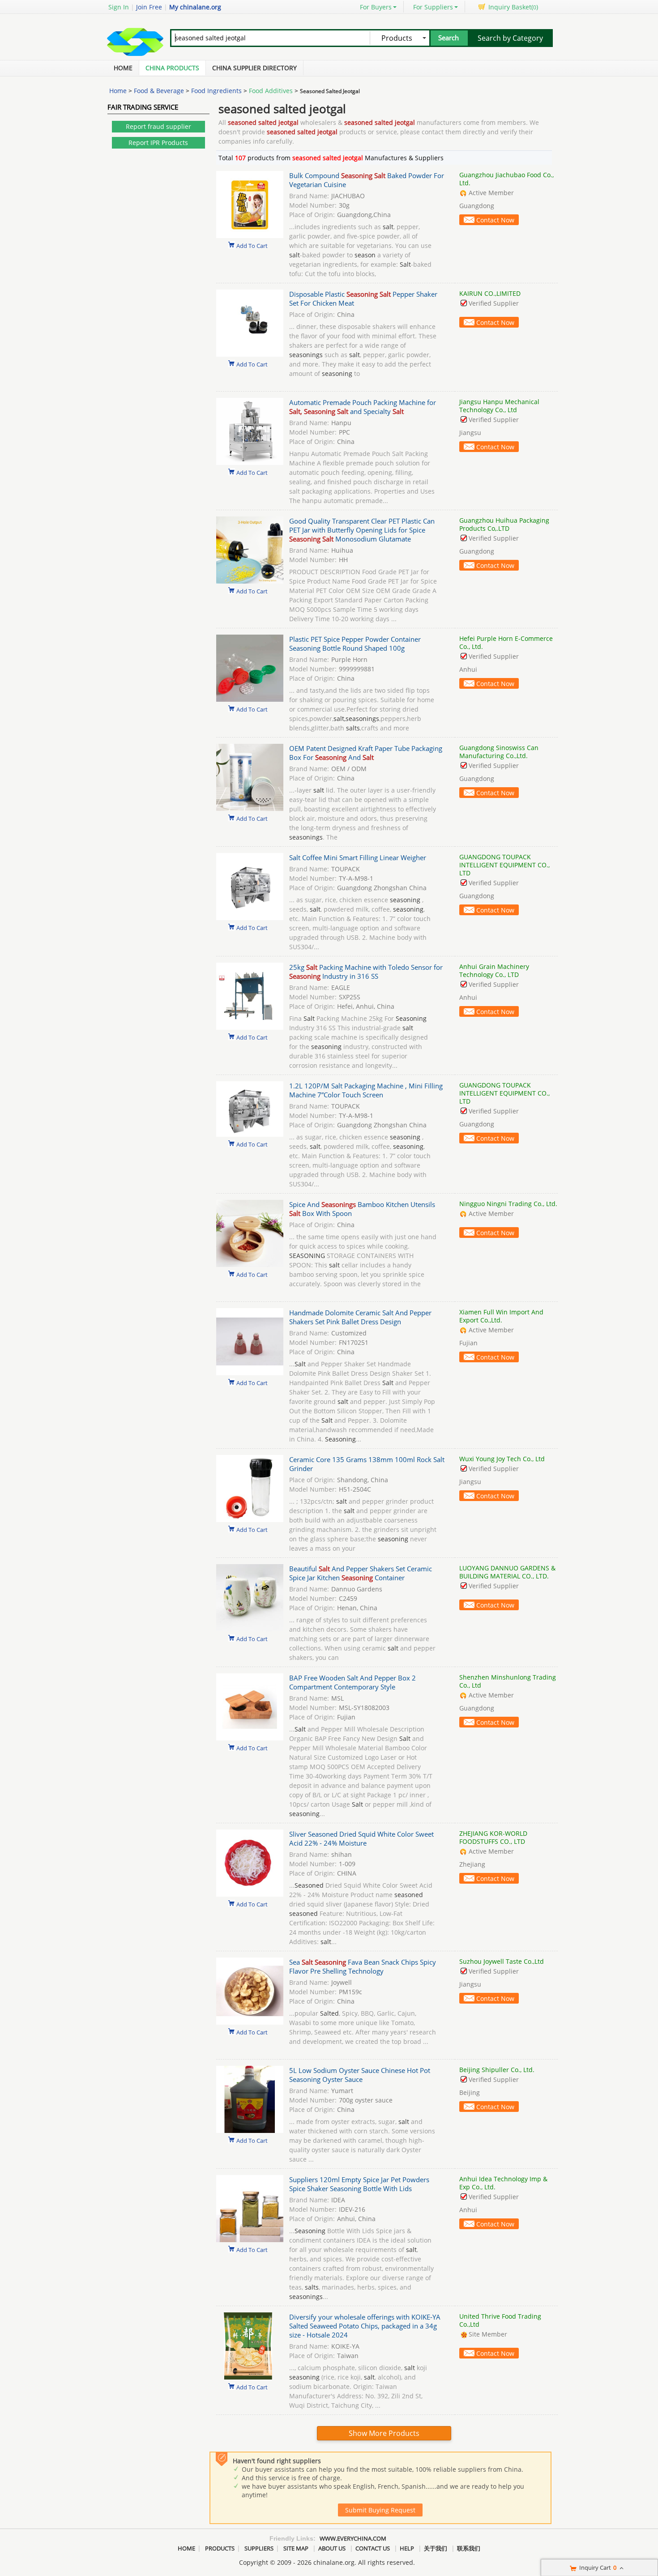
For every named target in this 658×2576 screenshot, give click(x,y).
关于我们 (436, 2548)
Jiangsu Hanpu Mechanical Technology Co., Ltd (499, 406)
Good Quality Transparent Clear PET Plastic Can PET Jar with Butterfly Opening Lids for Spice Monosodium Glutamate (362, 530)
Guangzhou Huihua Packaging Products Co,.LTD (504, 524)
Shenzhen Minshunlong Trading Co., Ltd (508, 1681)
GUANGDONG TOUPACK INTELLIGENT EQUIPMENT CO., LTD (504, 865)
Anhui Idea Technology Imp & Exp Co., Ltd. (503, 2183)
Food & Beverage (159, 91)
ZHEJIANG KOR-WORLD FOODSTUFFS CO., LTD (493, 1837)
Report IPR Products (158, 143)
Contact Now (495, 220)
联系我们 (469, 2548)
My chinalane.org (195, 7)
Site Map (296, 2548)
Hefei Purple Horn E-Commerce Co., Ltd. (506, 642)
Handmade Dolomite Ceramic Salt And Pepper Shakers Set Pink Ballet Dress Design (360, 1317)
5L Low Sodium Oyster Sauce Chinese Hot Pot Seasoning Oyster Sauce (360, 2075)
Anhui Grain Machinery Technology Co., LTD (494, 970)
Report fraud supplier (158, 126)
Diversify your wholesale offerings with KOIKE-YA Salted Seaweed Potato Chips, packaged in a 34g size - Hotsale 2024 (365, 2326)
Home (123, 68)
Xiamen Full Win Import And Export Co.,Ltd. (501, 1316)
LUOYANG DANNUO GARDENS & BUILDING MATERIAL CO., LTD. (507, 1572)
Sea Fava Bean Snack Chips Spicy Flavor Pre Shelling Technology (363, 1966)
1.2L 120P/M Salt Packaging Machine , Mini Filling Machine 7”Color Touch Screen (366, 1090)
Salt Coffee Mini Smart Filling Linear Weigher (358, 857)
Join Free (149, 7)
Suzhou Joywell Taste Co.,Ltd (502, 1961)
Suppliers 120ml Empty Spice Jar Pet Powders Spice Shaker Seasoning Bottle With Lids (359, 2184)
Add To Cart (252, 245)
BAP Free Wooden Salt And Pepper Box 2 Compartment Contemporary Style (352, 1682)
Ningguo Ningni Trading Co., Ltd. (508, 1204)
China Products (172, 68)
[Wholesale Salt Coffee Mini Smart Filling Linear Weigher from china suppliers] (250, 918)
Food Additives (271, 91)
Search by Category (510, 38)
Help (407, 2548)
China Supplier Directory (254, 68)
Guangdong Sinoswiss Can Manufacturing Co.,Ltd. (499, 752)
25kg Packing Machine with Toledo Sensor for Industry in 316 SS (366, 972)
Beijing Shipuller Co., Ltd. (497, 2070)
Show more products (384, 2433)
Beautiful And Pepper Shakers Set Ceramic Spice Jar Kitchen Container (361, 1573)
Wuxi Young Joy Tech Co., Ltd (502, 1459)
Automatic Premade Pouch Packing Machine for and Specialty (363, 407)
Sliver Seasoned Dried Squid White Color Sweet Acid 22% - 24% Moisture (361, 1838)
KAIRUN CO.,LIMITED (490, 293)
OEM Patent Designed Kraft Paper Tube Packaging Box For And (366, 753)
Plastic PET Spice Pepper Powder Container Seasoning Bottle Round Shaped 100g (355, 644)
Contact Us (373, 2548)
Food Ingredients (216, 91)
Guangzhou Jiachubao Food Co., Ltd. (506, 179)
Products (220, 2548)
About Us (332, 2548)
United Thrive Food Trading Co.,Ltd (500, 2320)
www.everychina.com (353, 2538)
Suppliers (259, 2548)
